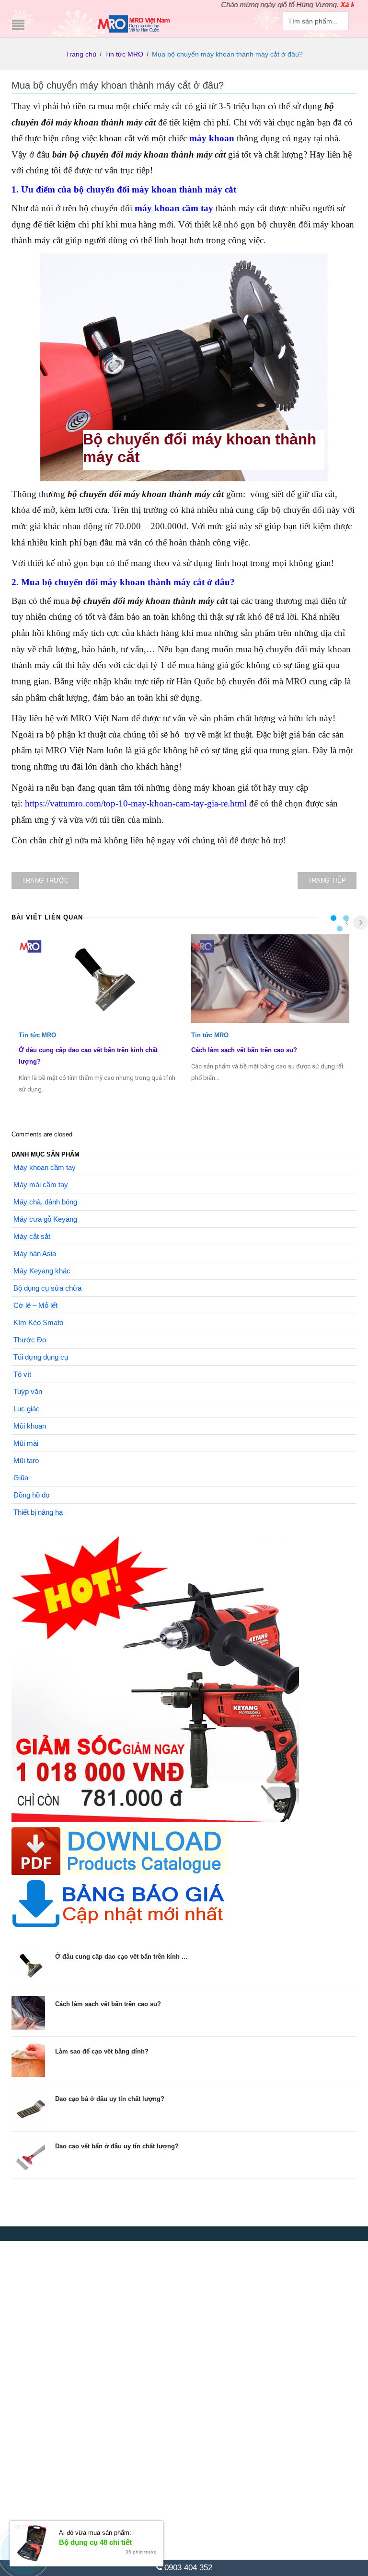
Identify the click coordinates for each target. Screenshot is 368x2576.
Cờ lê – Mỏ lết (35, 1305)
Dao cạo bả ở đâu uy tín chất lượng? (110, 2099)
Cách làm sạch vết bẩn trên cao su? (244, 1050)
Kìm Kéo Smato (38, 1322)
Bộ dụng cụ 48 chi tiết (95, 2542)
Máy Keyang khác (42, 1271)
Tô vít (22, 1374)
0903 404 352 (187, 2568)
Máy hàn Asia (35, 1254)
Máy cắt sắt (32, 1236)
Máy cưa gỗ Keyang (45, 1219)
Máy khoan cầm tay (45, 1167)
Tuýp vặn (28, 1391)
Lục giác (27, 1409)
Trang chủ (81, 54)
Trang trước (45, 880)
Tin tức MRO (124, 54)
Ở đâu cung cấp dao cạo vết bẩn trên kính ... (121, 1957)
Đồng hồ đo (31, 1495)
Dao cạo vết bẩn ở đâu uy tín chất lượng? (117, 2146)
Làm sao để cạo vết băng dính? (102, 2051)
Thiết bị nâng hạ (38, 1512)
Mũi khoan (30, 1426)
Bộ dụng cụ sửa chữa (47, 1288)
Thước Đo (30, 1340)
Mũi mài (26, 1443)
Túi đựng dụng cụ (41, 1357)
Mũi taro (26, 1460)
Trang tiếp (327, 880)
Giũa (21, 1478)
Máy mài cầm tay (41, 1185)
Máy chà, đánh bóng (45, 1202)
